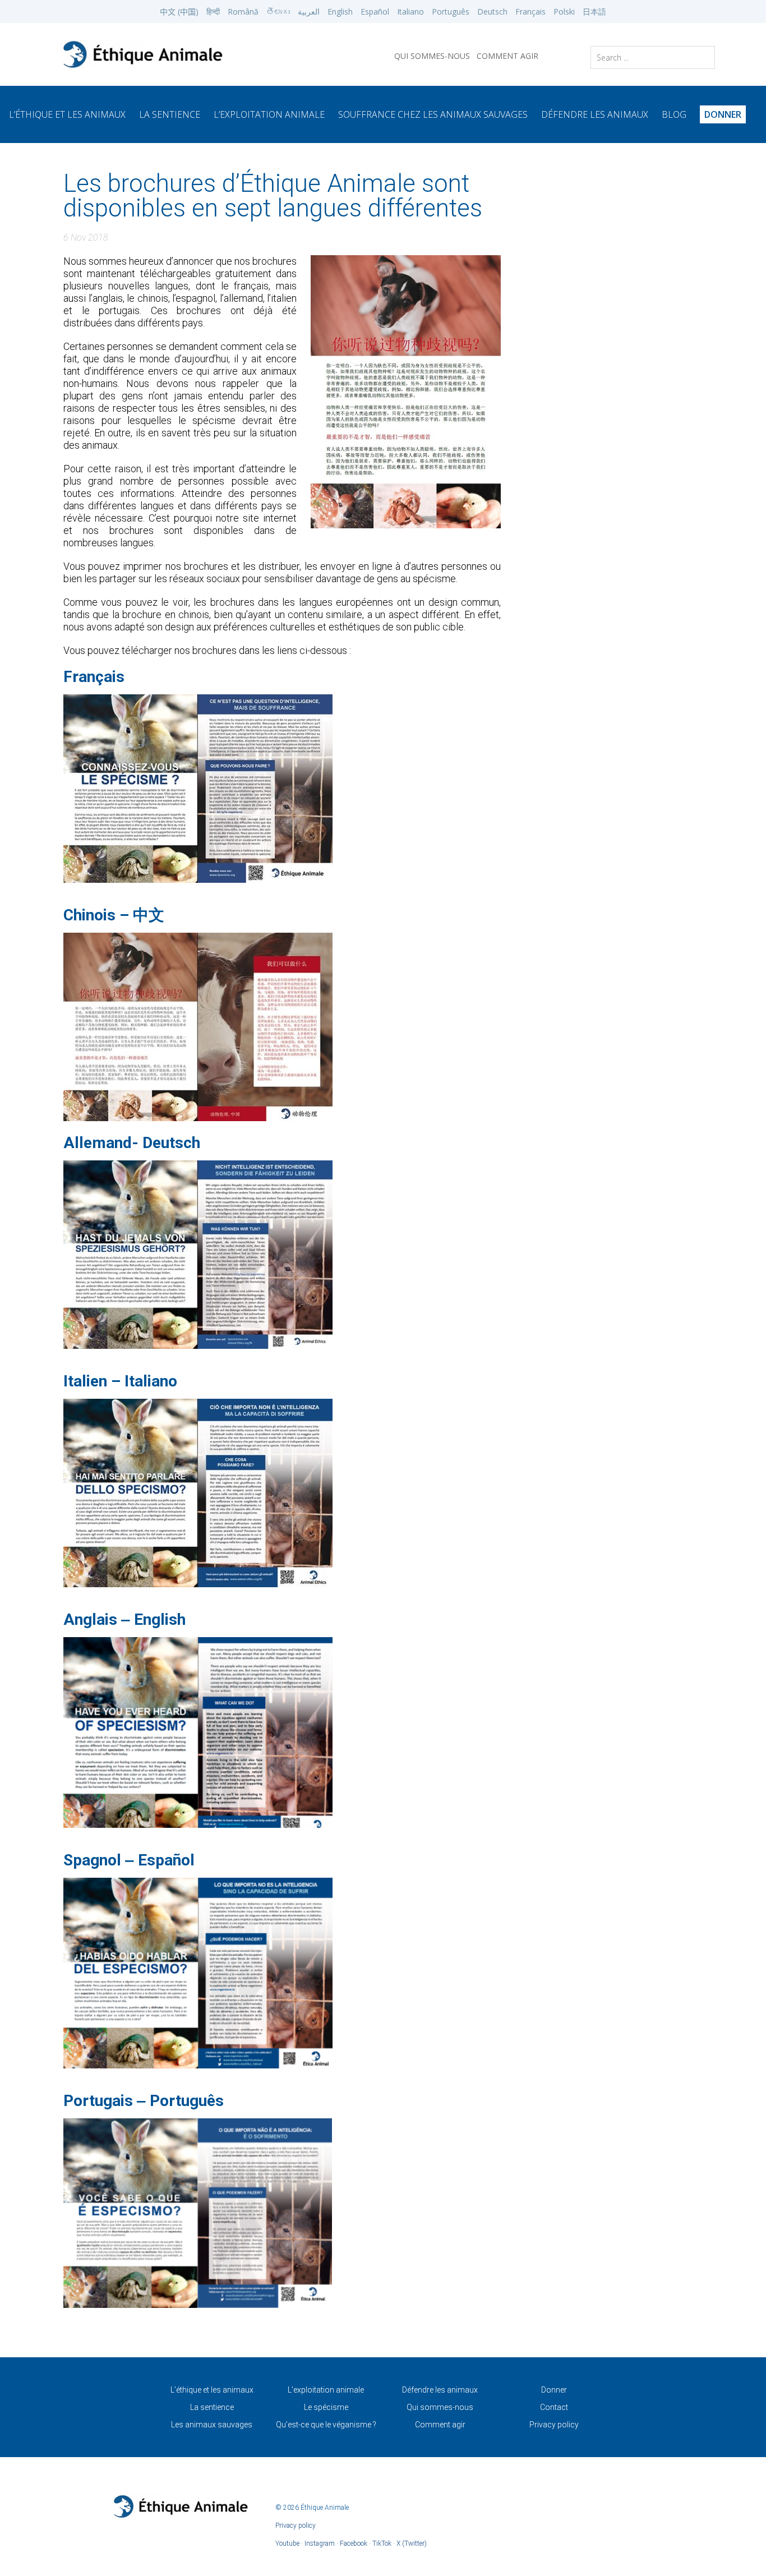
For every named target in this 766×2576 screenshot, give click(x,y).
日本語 (594, 11)
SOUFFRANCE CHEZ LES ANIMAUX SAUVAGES (433, 114)
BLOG (674, 114)
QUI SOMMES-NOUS (432, 56)
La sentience (212, 2407)
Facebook (354, 2543)
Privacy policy (554, 2425)
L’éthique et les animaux (67, 114)
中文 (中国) (179, 11)
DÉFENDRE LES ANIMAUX (595, 114)
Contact (554, 2407)
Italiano (410, 11)
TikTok (382, 2543)
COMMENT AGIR (507, 56)
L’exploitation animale (269, 114)
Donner (554, 2390)
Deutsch (492, 11)
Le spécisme (326, 2407)
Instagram (320, 2543)
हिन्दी (213, 11)
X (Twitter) (412, 2543)
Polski (564, 11)
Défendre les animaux (440, 2390)
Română (243, 11)
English (340, 11)
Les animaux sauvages (212, 2425)
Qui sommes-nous (440, 2407)
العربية (309, 11)
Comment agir (440, 2425)
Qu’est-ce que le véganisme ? (326, 2425)
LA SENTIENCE (170, 114)
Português (451, 11)
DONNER (723, 114)
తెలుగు (278, 11)
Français (530, 11)
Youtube (287, 2543)
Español (375, 11)
